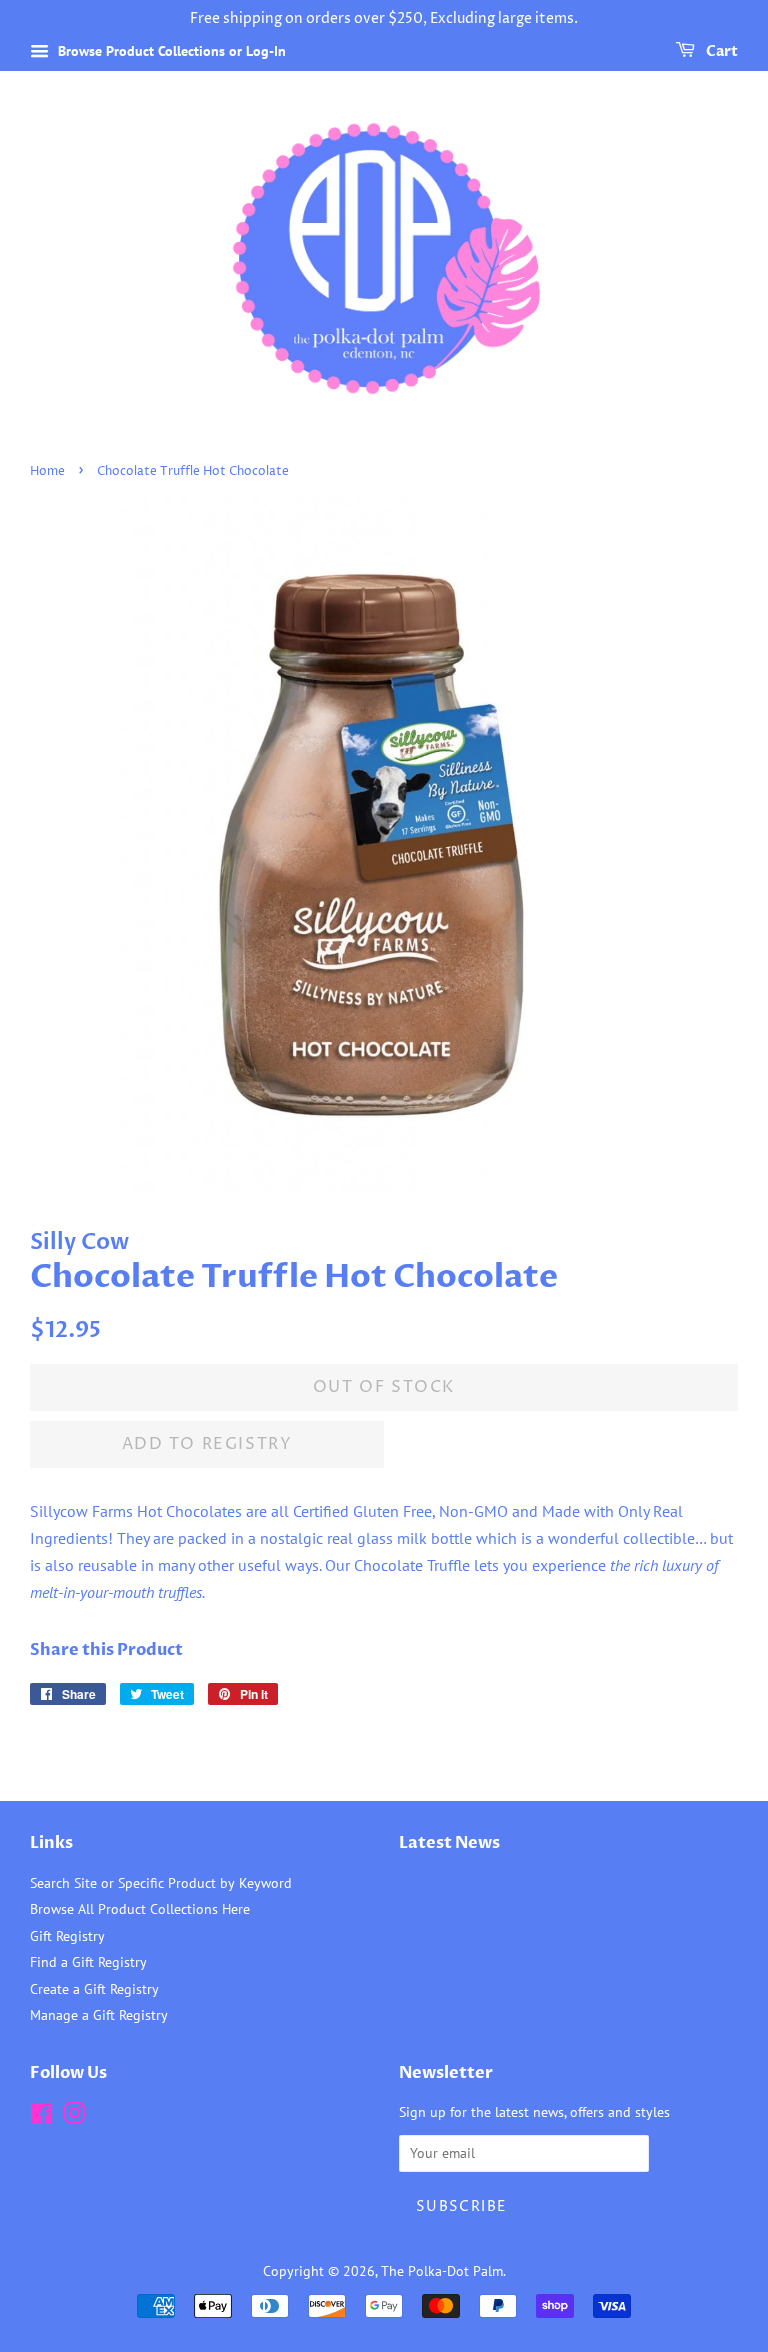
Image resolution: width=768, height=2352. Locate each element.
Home (47, 471)
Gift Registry (67, 1936)
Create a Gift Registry (94, 1989)
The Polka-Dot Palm (442, 2271)
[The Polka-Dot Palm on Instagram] (74, 2117)
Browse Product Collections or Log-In (170, 51)
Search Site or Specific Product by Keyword (161, 1883)
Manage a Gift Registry (99, 2015)
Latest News (449, 1843)
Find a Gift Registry (88, 1962)
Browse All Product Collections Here (140, 1909)
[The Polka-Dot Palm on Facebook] (41, 2117)
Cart (720, 51)
